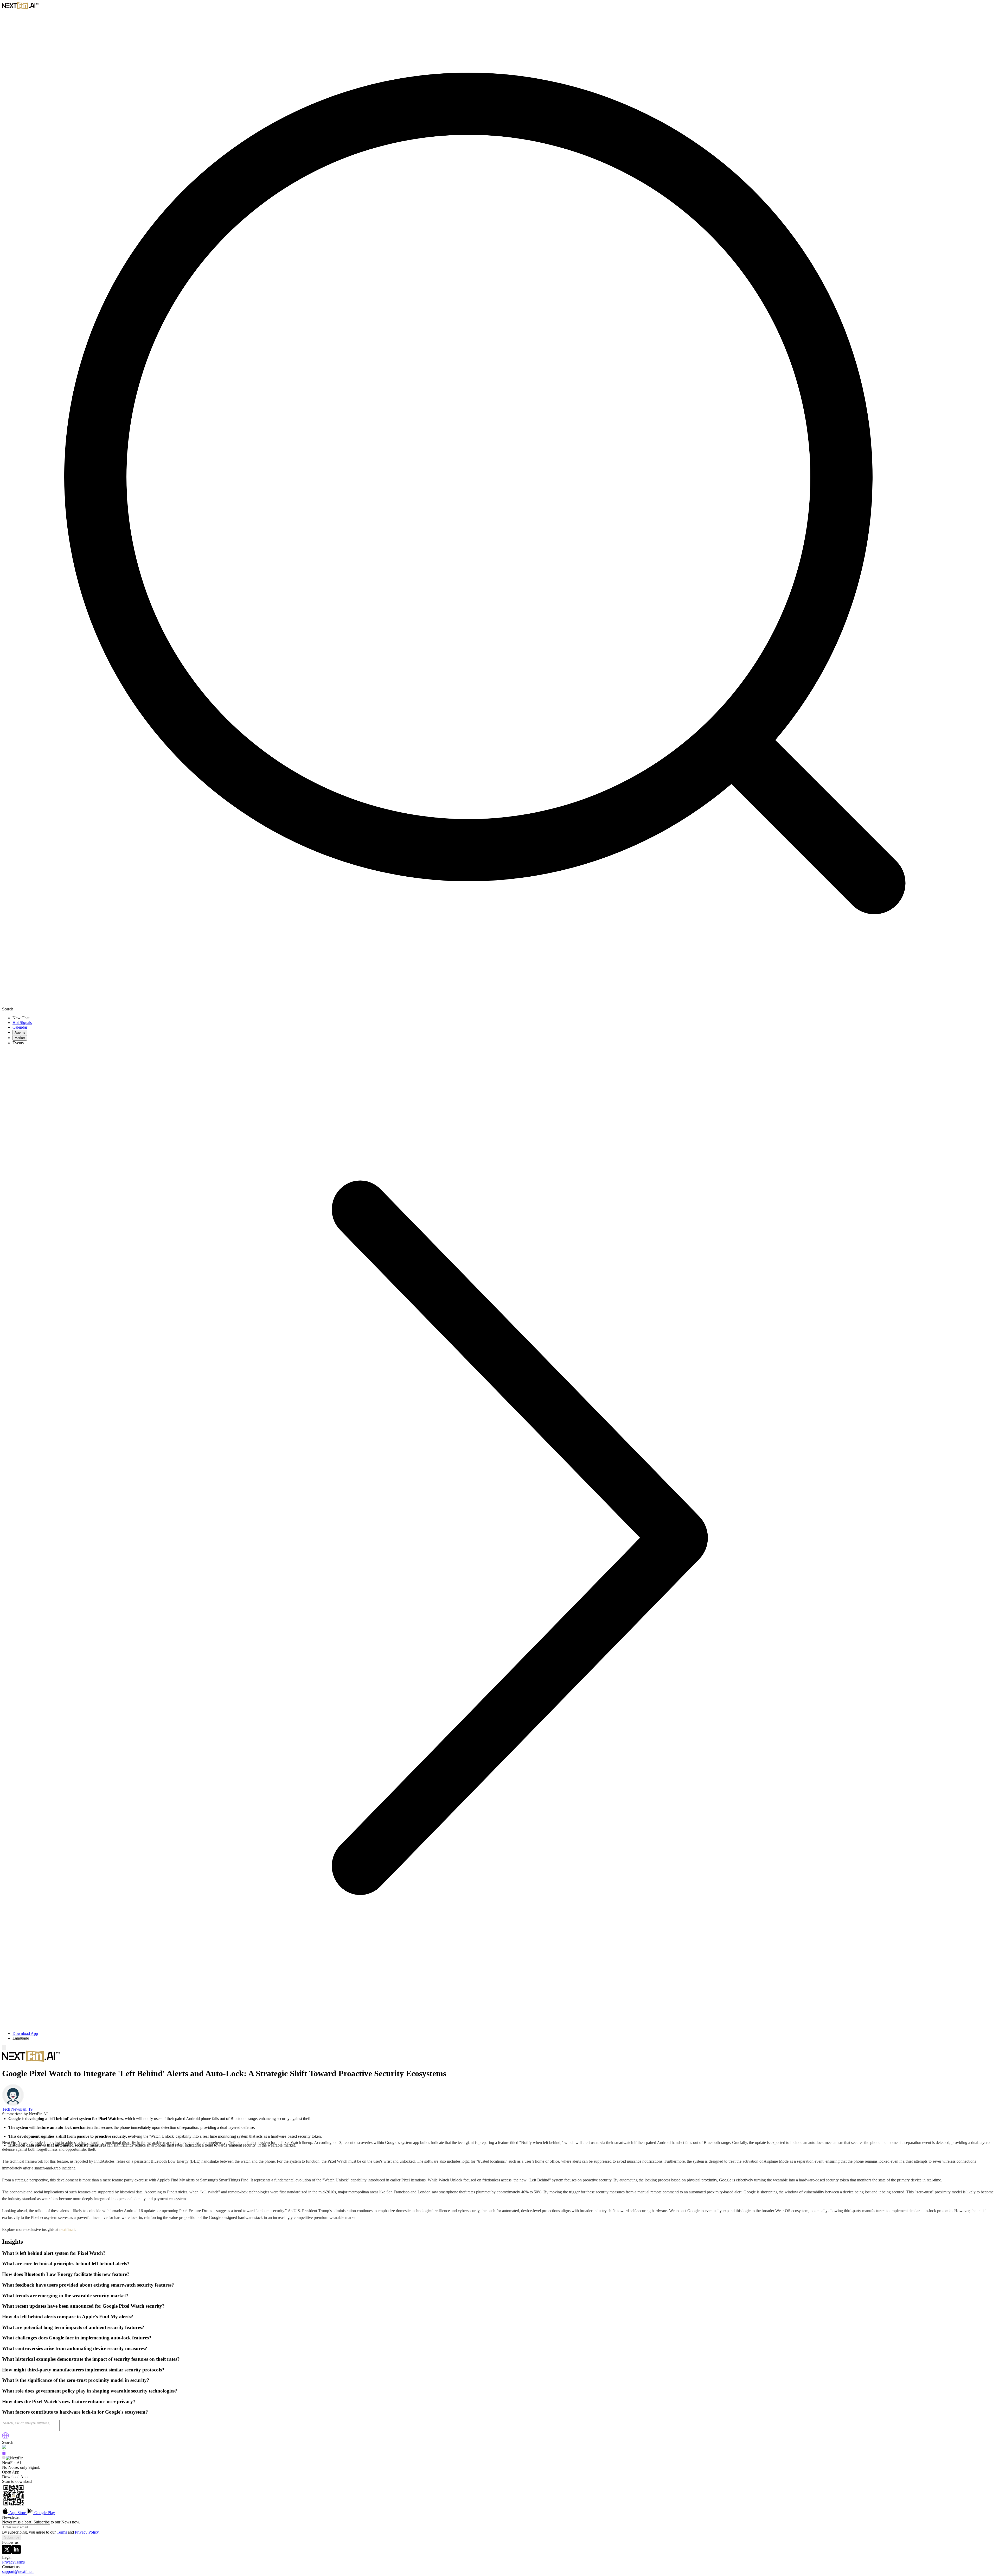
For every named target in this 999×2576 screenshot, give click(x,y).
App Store (18, 2513)
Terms (62, 2532)
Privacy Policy (87, 2532)
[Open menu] (4, 2047)
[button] (505, 2038)
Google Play (44, 2513)
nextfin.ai (67, 2229)
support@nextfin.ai (18, 2571)
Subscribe (12, 2537)
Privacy (8, 2562)
